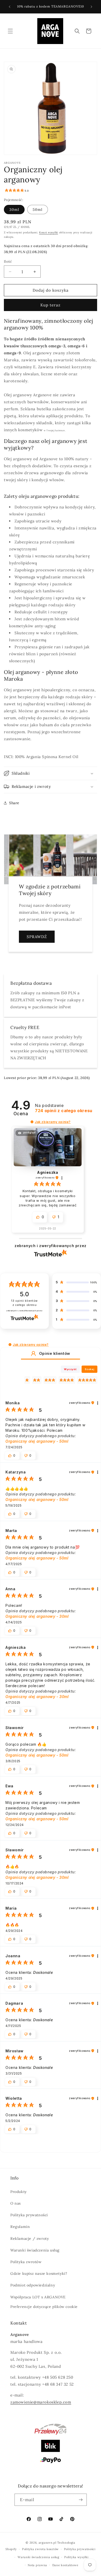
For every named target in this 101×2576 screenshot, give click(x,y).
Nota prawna (37, 2565)
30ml (14, 210)
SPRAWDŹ (37, 937)
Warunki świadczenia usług (35, 2250)
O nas (16, 2203)
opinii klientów (24, 1303)
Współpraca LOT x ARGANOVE (38, 2297)
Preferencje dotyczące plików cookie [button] (44, 2307)
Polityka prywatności (29, 2215)
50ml (38, 210)
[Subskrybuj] (81, 2500)
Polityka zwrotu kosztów (40, 2549)
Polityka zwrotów (26, 2262)
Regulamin (20, 2227)
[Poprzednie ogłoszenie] (10, 7)
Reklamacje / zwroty (30, 2239)
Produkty (19, 2192)
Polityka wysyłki (76, 2557)
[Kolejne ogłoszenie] (91, 7)
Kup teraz (51, 305)
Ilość (8, 261)
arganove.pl (48, 2543)
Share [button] (14, 803)
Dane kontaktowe (65, 2565)
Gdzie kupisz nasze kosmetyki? (39, 2273)
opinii (64, 1111)
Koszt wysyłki (49, 232)
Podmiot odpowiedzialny (33, 2285)
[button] (10, 31)
